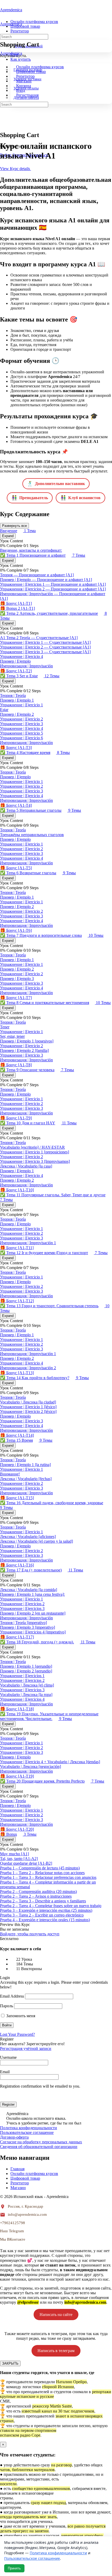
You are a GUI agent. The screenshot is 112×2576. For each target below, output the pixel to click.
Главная (17, 2169)
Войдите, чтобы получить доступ (30, 1934)
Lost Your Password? (17, 2034)
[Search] (3, 29)
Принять (14, 2568)
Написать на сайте (56, 2315)
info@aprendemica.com (27, 2214)
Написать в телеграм (56, 2351)
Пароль (7, 2006)
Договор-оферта (14, 2137)
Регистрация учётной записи (26, 2048)
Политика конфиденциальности (29, 2128)
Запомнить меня (20, 2016)
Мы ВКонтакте (13, 2239)
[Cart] (3, 33)
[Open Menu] (3, 19)
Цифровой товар (25, 2178)
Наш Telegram (12, 2231)
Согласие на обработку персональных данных (41, 2142)
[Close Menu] (3, 58)
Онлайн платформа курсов (34, 2174)
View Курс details (15, 169)
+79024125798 (13, 2223)
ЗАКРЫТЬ (10, 2363)
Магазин (18, 2188)
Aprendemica (11, 10)
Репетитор (20, 2183)
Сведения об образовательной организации (39, 2147)
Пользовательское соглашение (27, 2132)
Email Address (12, 1996)
